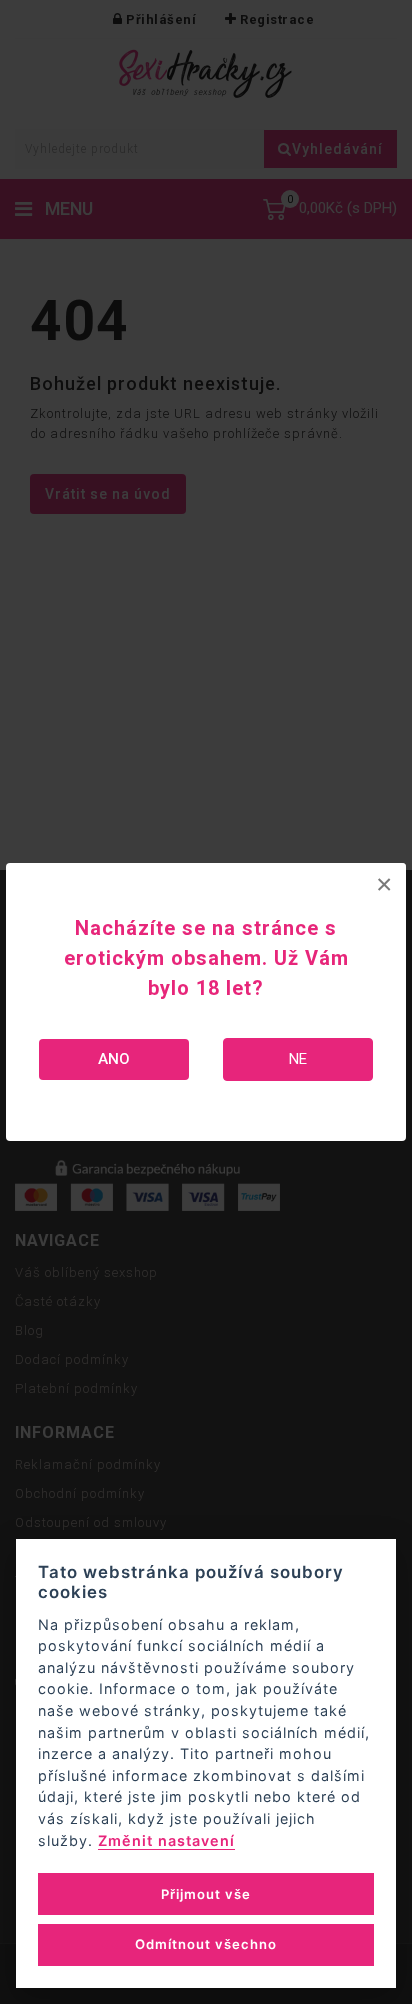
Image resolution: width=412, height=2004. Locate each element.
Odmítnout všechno (206, 1944)
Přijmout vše (206, 1894)
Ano (114, 1059)
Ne (298, 1059)
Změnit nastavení (166, 1840)
